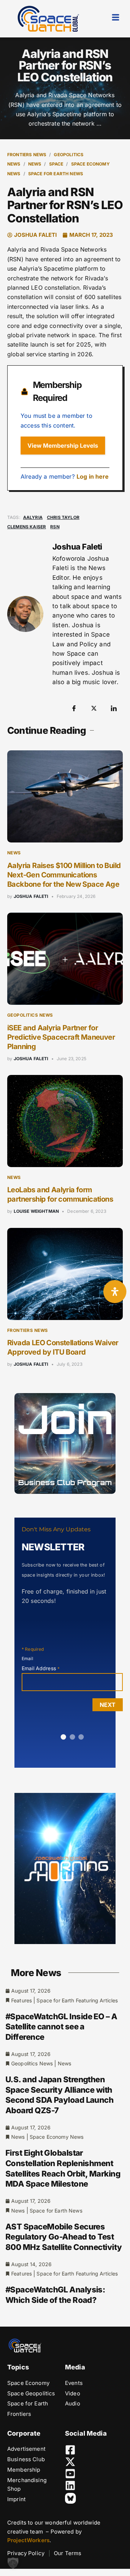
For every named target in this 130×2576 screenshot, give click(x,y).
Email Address (41, 1668)
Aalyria (33, 517)
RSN (55, 527)
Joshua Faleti (31, 896)
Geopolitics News (30, 1015)
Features (21, 2000)
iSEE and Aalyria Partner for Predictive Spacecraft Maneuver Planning (61, 1037)
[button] (13, 2563)
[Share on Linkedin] (114, 708)
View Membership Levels (63, 446)
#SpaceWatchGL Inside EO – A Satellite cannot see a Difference (61, 2027)
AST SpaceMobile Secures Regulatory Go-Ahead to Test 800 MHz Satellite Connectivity (64, 2237)
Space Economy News (57, 2137)
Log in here (93, 476)
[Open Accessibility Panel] (115, 1292)
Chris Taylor (63, 517)
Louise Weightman (36, 1211)
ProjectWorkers (28, 2540)
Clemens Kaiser (27, 527)
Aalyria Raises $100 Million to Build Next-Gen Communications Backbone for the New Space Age (64, 875)
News (35, 164)
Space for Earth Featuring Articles (77, 2000)
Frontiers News (27, 155)
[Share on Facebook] (74, 708)
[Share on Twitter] (94, 708)
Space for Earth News (56, 174)
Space (56, 164)
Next (108, 1705)
